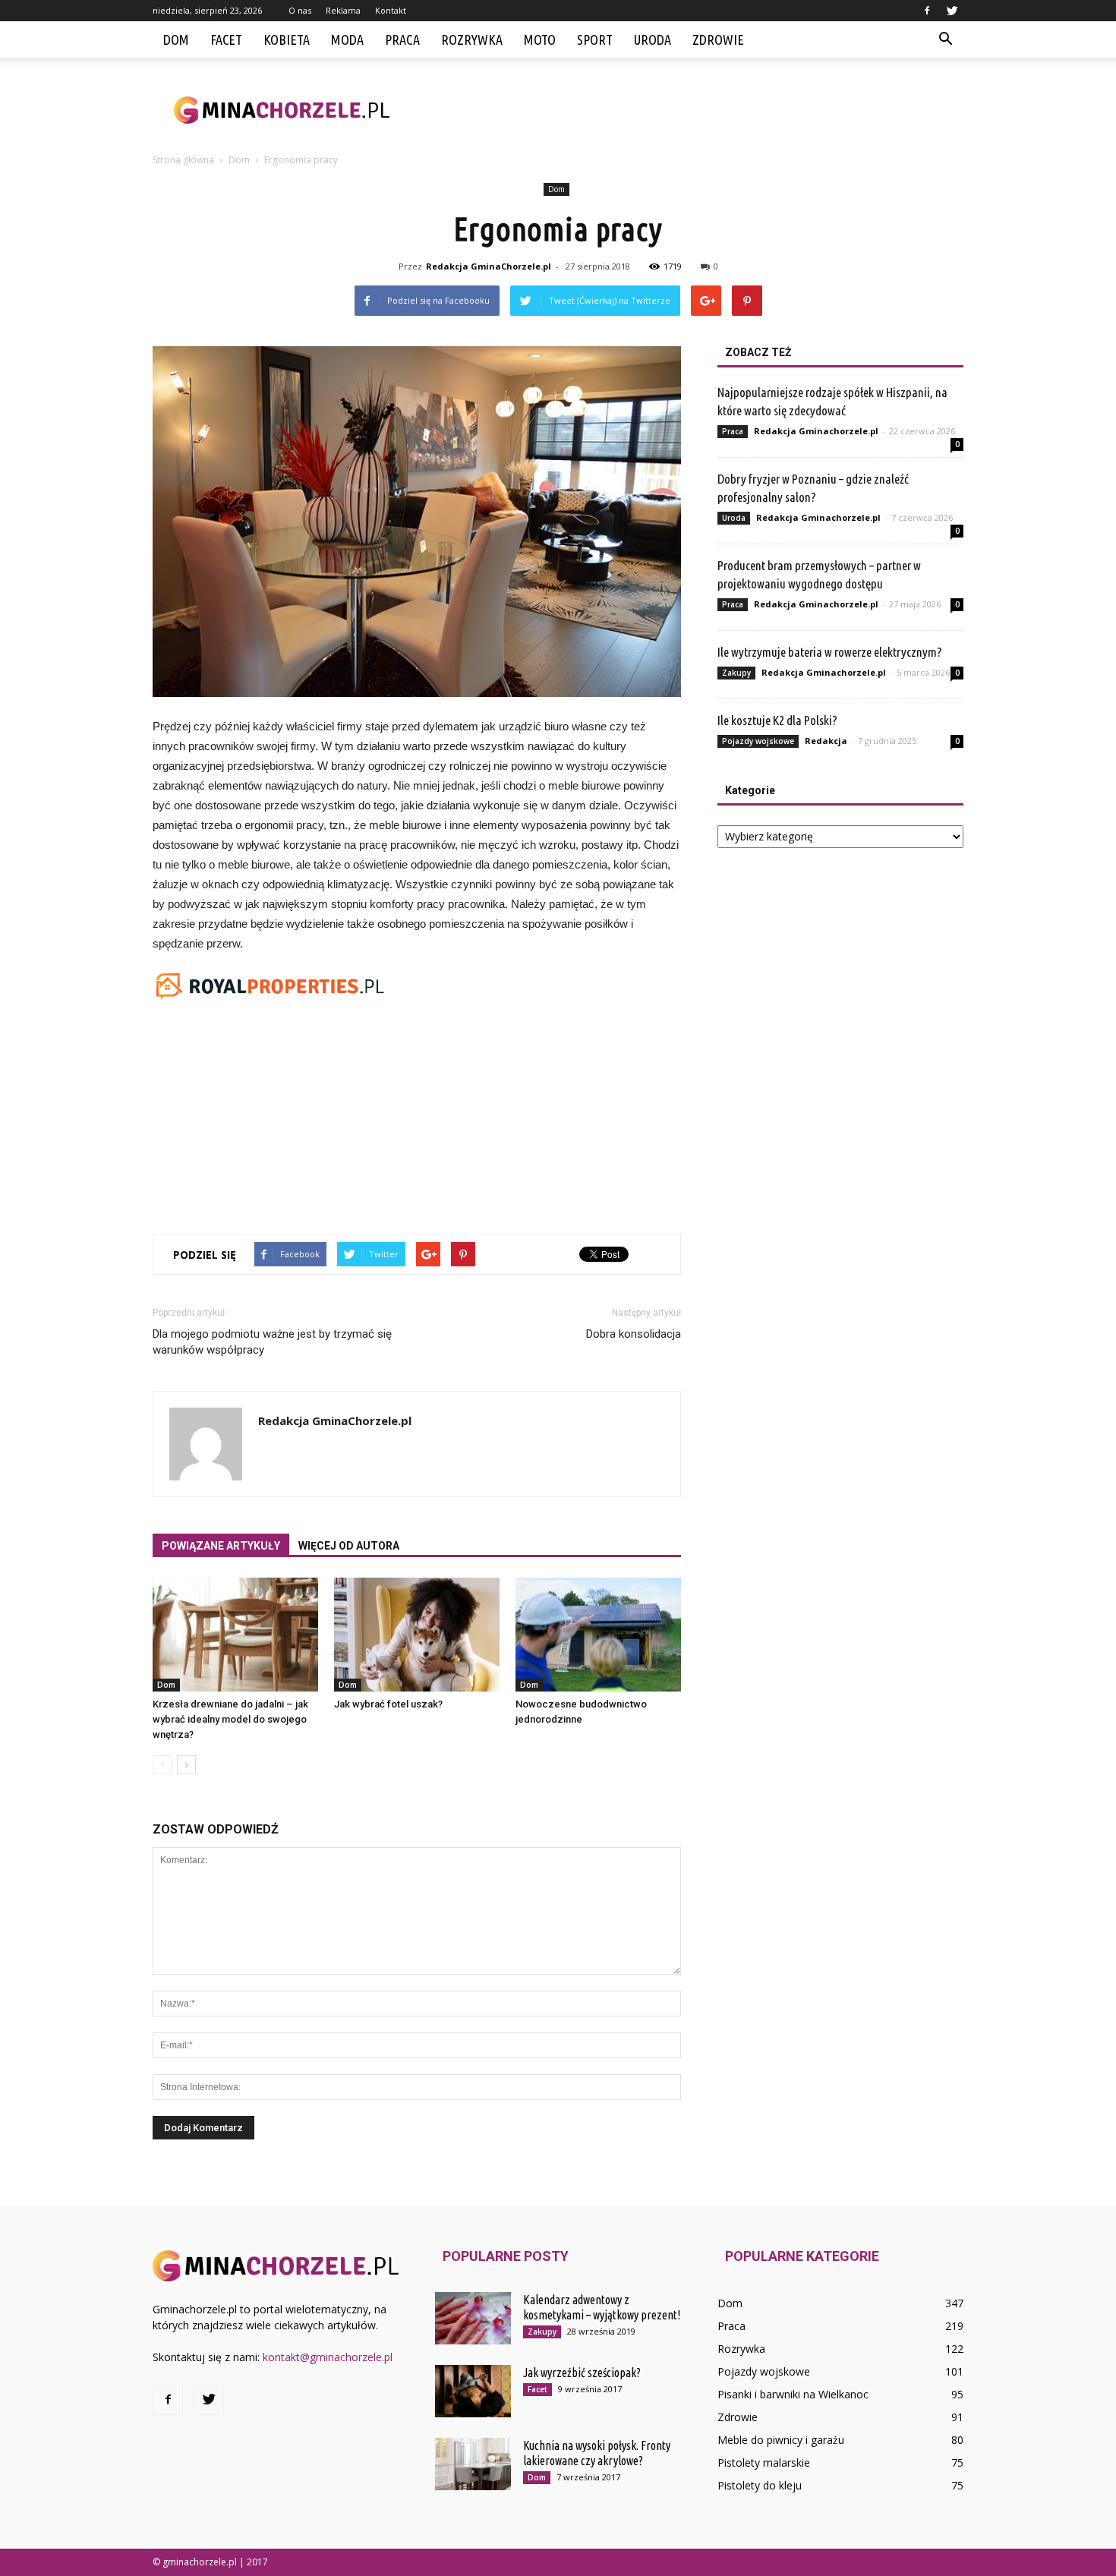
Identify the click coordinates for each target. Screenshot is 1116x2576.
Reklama (343, 10)
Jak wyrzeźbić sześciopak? (582, 2373)
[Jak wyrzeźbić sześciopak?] (473, 2391)
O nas (300, 10)
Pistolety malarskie (764, 2462)
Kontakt (391, 10)
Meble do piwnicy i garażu (781, 2440)
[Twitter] (952, 11)
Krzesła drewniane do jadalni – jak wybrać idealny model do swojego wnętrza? (230, 1719)
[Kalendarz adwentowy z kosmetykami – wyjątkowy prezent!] (473, 2318)
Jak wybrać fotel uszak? (388, 1704)
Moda (347, 39)
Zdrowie (718, 39)
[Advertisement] (687, 110)
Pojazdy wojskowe (758, 741)
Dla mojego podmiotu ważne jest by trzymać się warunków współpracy (272, 1342)
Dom (176, 39)
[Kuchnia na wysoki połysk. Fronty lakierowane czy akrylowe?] (473, 2464)
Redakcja (826, 741)
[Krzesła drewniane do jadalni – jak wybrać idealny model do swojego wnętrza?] (235, 1635)
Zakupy (736, 673)
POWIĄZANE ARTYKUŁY (221, 1546)
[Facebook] (927, 11)
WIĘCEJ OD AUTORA (349, 1546)
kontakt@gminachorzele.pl (328, 2357)
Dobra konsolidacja (634, 1334)
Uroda (653, 39)
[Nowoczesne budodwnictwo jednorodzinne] (598, 1635)
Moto (540, 39)
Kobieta (287, 39)
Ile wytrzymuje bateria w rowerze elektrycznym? (830, 652)
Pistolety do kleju (760, 2485)
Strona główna (183, 160)
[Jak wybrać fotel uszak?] (417, 1635)
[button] (945, 39)
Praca (402, 39)
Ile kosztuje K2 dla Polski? (777, 720)
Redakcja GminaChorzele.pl (489, 266)
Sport (595, 39)
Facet (226, 39)
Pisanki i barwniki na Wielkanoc (793, 2394)
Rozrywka (472, 39)
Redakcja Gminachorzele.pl (816, 431)
